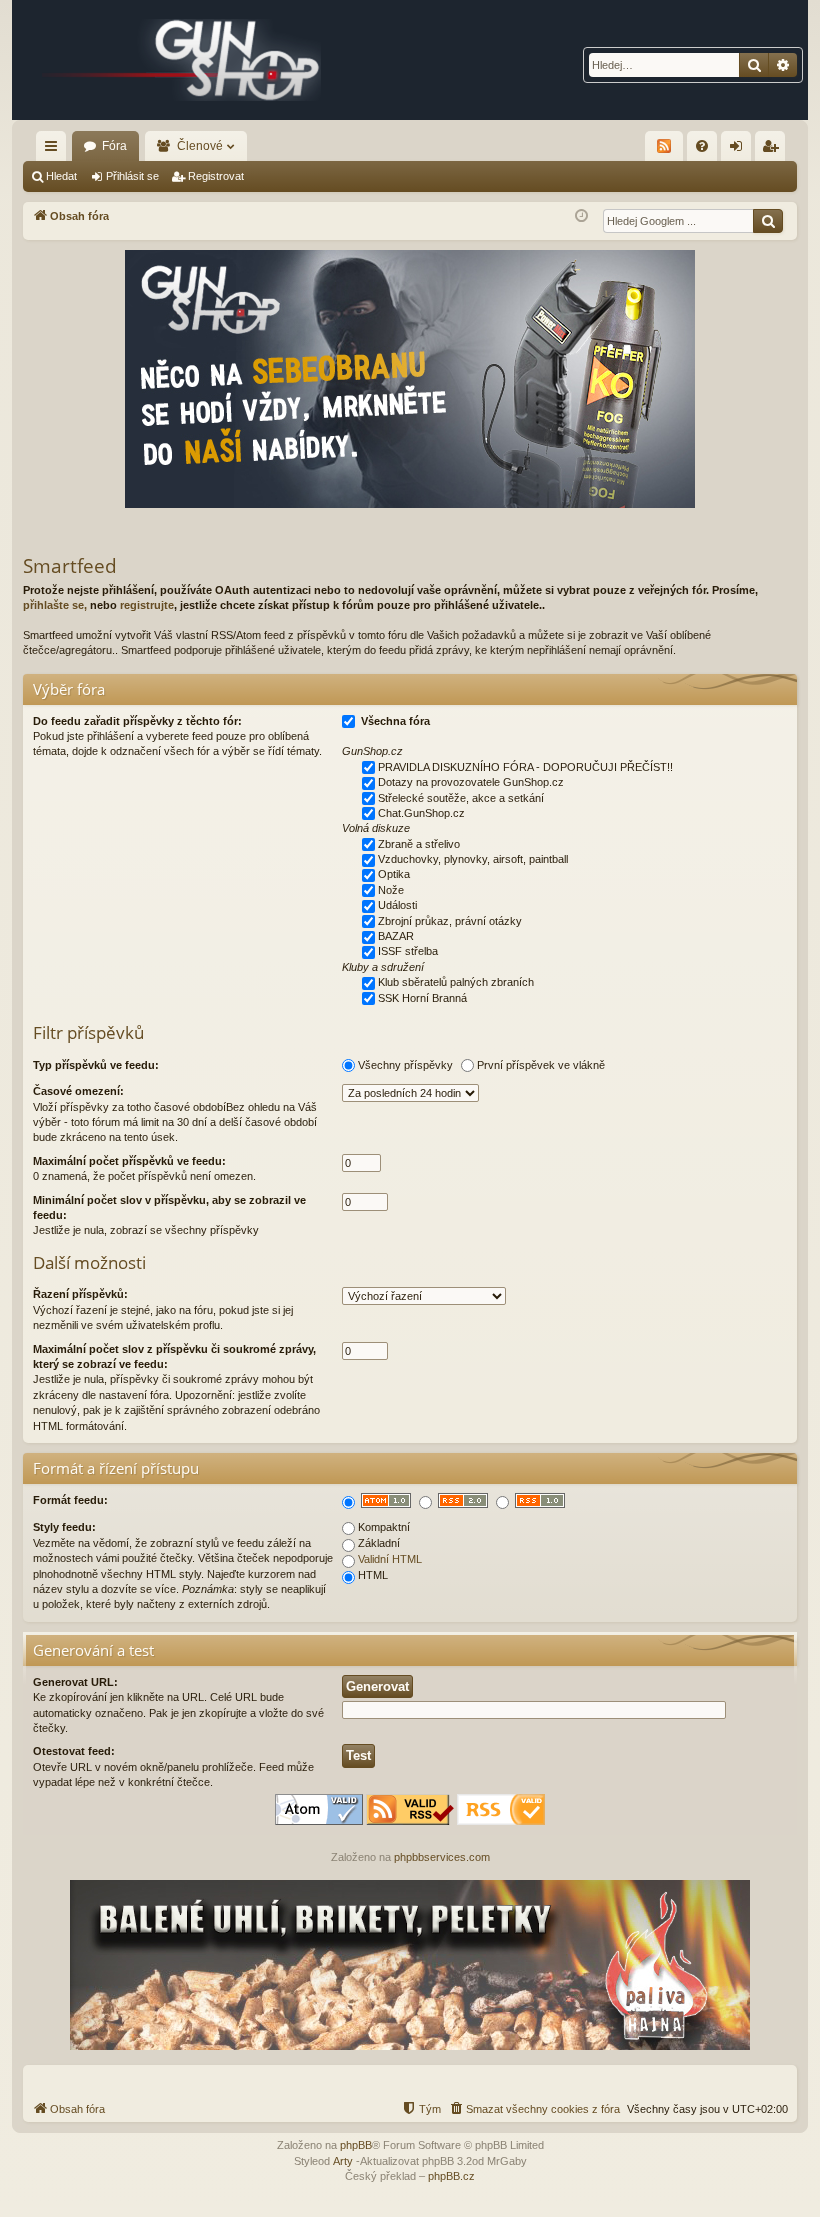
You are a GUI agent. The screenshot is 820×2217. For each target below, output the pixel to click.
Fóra (114, 146)
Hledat (61, 176)
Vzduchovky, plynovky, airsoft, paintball (473, 859)
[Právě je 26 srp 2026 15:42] (581, 216)
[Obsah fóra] (182, 60)
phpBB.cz (451, 2176)
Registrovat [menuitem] (774, 150)
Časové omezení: (78, 1091)
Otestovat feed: (74, 1751)
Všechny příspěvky (405, 1065)
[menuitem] (702, 146)
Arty (343, 2161)
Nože (391, 890)
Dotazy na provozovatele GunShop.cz (471, 782)
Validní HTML (390, 1559)
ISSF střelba (408, 951)
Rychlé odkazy (55, 150)
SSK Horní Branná (422, 998)
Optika (394, 874)
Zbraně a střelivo (419, 844)
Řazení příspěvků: (80, 1294)
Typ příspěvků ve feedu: (96, 1065)
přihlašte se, (55, 605)
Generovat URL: (75, 1682)
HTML (373, 1575)
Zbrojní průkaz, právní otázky (450, 921)
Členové (200, 146)
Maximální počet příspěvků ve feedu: (129, 1161)
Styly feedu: (64, 1527)
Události (397, 905)
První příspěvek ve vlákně (541, 1065)
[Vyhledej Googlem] (768, 221)
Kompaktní (384, 1527)
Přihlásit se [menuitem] (740, 150)
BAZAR (396, 936)
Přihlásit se (132, 176)
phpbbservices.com (442, 1857)
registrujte (147, 605)
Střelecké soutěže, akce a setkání (461, 798)
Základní (379, 1543)
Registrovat (216, 176)
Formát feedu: (70, 1500)
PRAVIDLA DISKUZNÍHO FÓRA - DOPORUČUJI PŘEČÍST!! (525, 767)
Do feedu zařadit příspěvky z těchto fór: (137, 721)
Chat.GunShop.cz (421, 813)
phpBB (356, 2145)
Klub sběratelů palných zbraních (456, 982)
